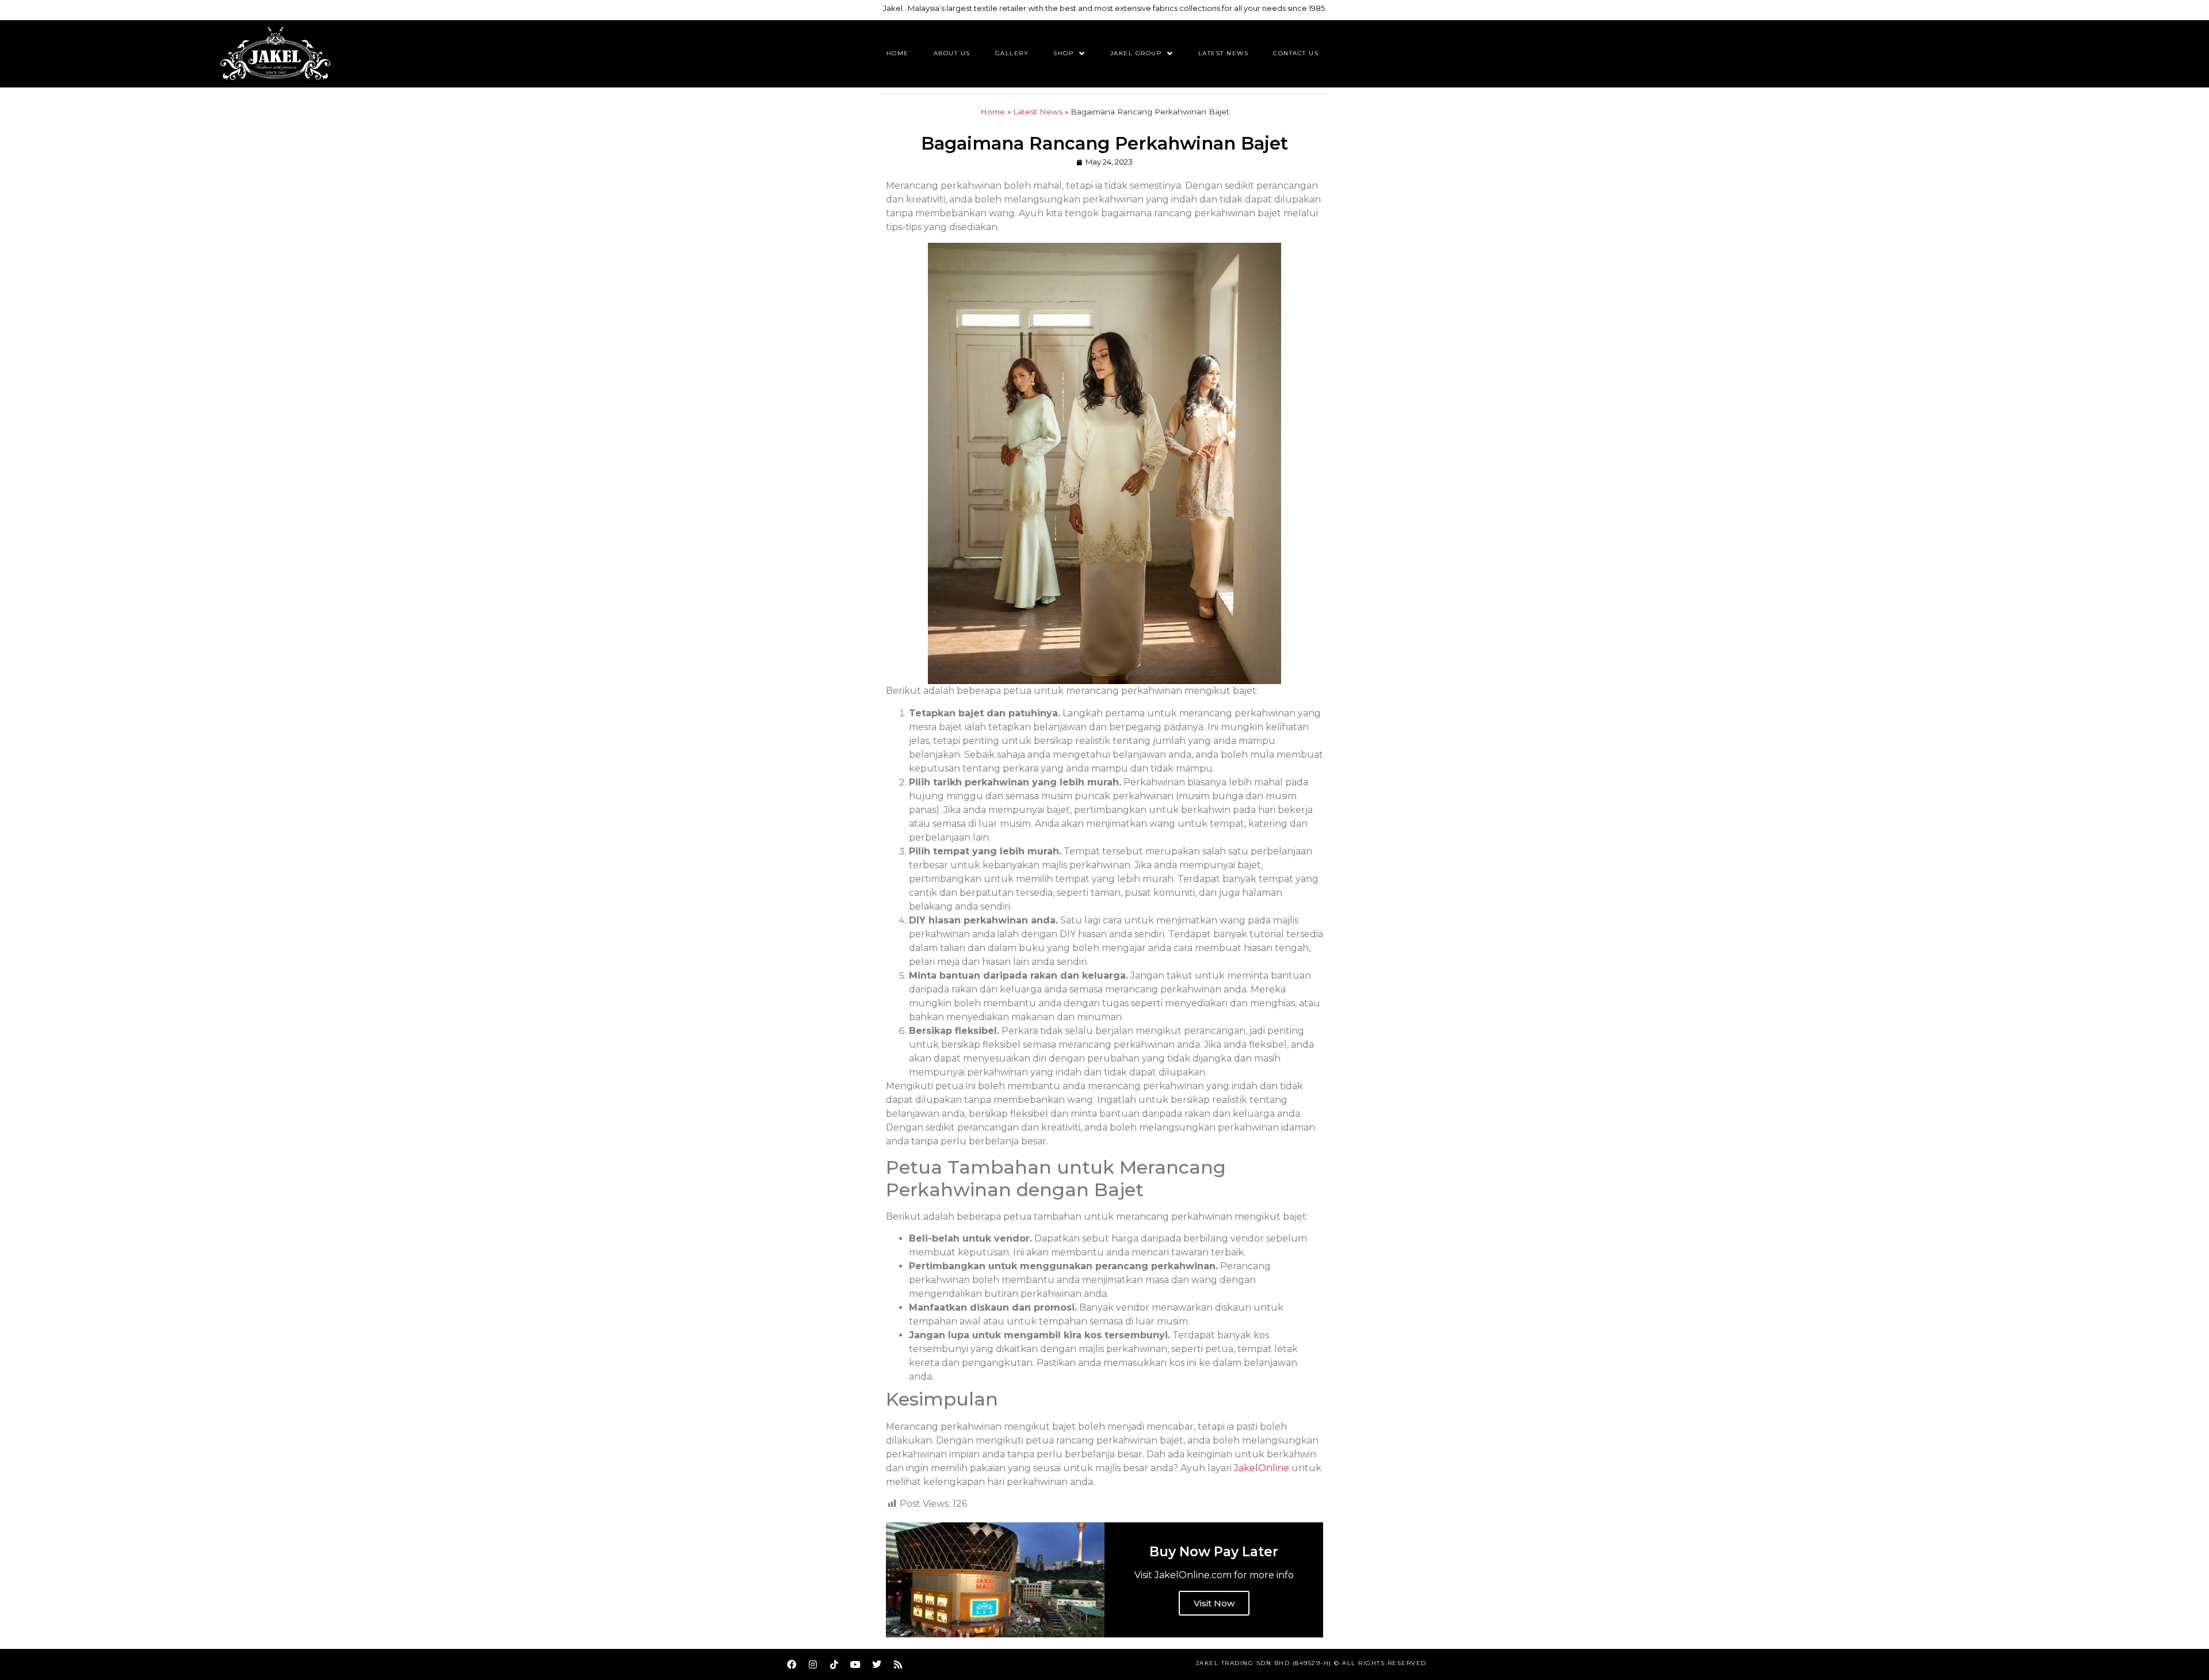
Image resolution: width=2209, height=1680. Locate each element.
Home (898, 53)
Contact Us (1296, 53)
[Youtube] (855, 1664)
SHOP (1063, 53)
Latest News (1224, 53)
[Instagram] (813, 1664)
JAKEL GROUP (1136, 53)
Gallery (1012, 53)
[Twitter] (877, 1664)
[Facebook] (792, 1664)
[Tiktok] (834, 1664)
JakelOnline (1263, 1468)
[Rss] (898, 1664)
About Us (952, 53)
